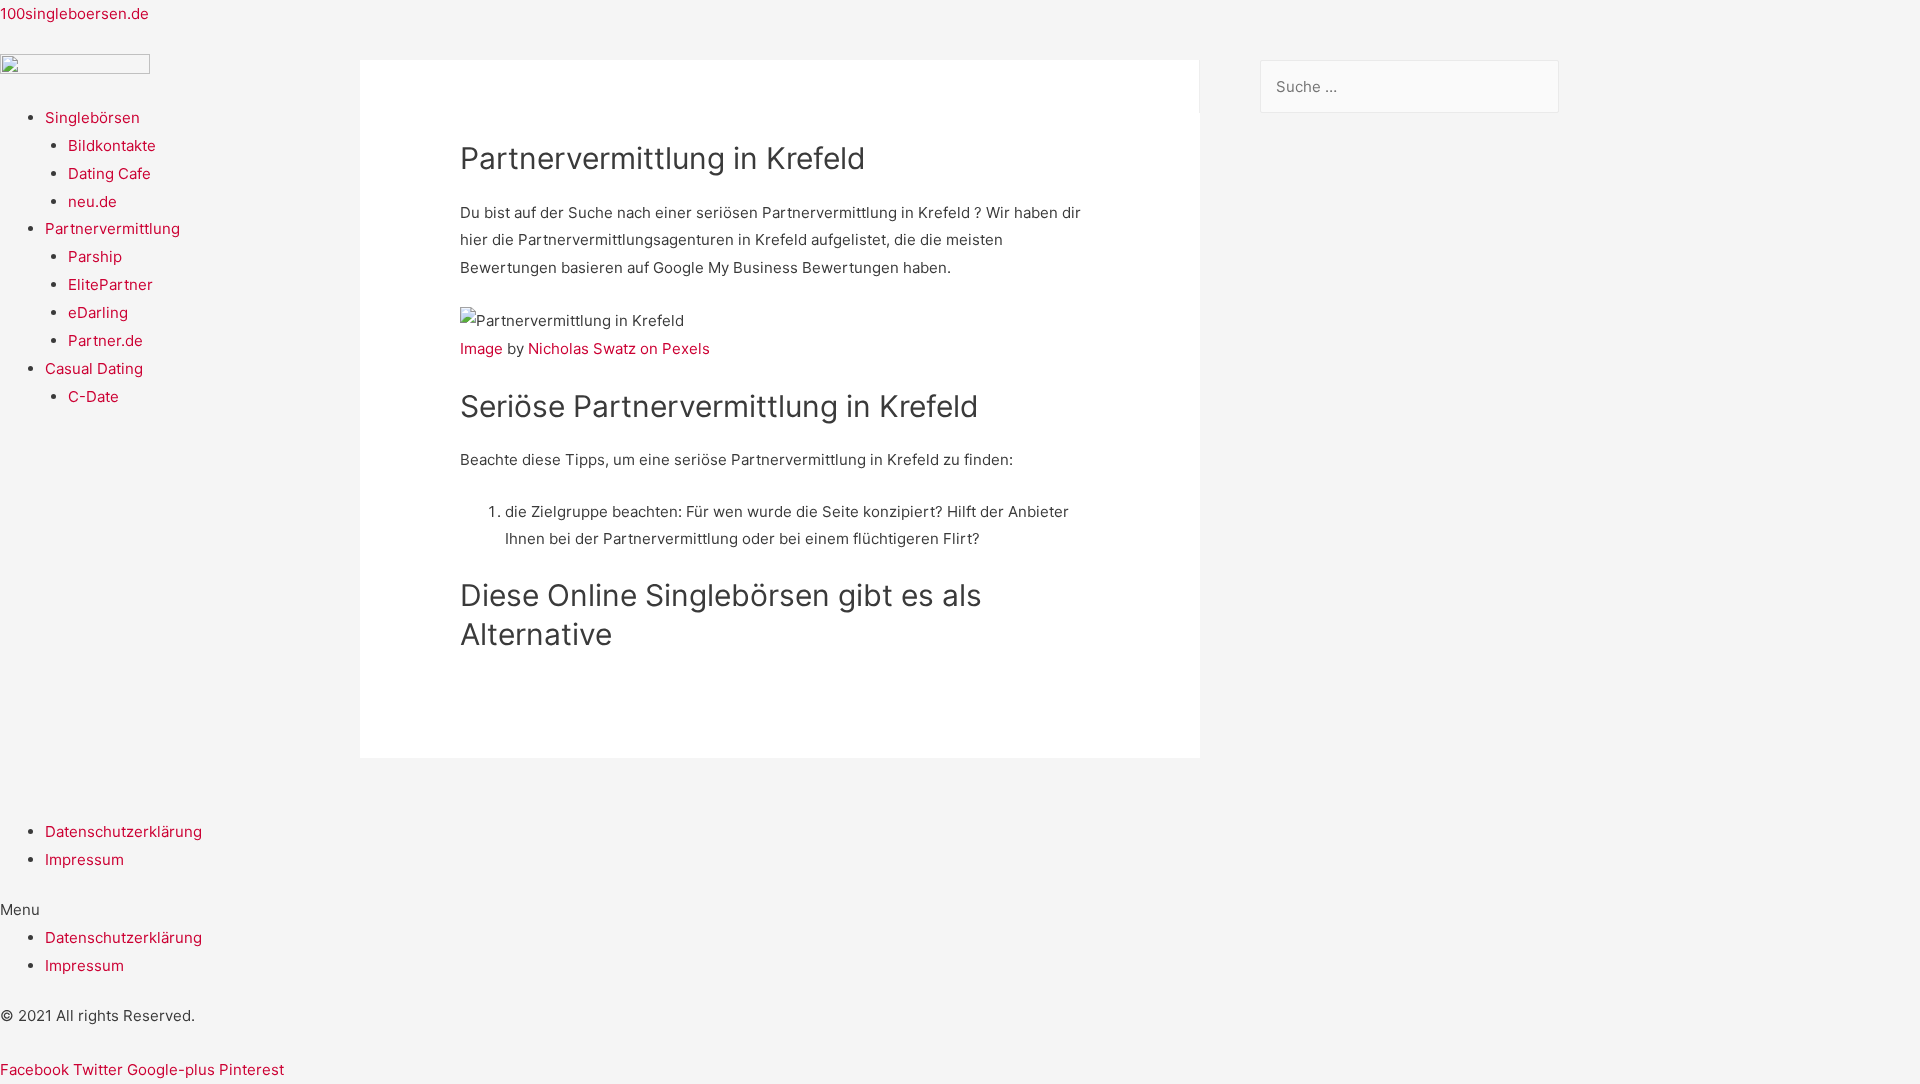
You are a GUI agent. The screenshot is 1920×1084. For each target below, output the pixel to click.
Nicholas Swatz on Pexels (619, 348)
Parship (95, 256)
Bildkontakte (112, 145)
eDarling (98, 312)
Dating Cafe (109, 173)
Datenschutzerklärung (123, 831)
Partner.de (105, 340)
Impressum (84, 859)
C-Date (93, 396)
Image (481, 348)
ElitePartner (110, 284)
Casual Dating (94, 368)
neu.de (92, 201)
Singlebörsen (92, 117)
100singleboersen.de (74, 13)
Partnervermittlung (112, 228)
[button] (960, 910)
